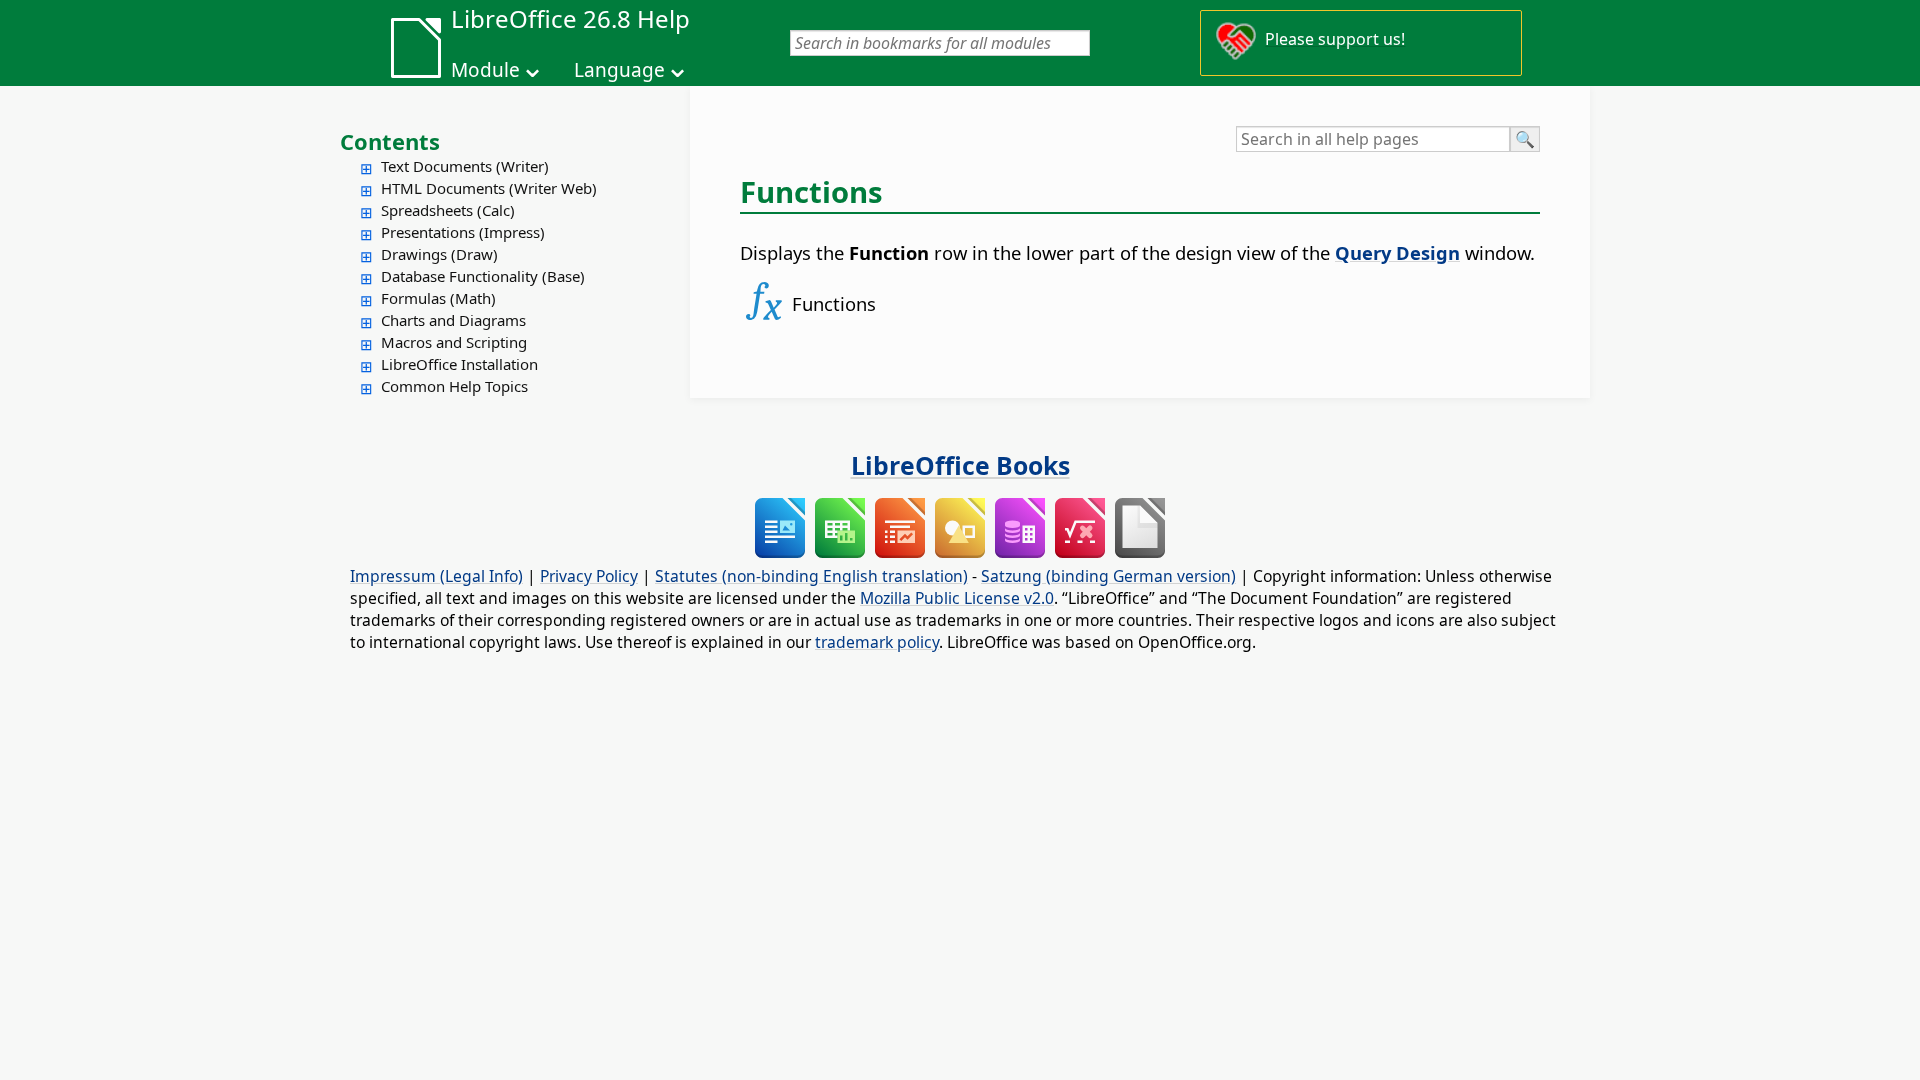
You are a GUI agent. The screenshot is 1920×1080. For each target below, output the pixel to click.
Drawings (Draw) (439, 254)
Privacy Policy (589, 576)
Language (619, 70)
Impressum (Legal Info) (436, 576)
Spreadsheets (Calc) (448, 210)
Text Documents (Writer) (465, 166)
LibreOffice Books (960, 465)
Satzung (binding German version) (1108, 576)
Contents (390, 141)
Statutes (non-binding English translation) (811, 576)
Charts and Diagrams (453, 320)
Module (485, 70)
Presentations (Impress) (463, 232)
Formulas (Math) (438, 298)
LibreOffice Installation (459, 364)
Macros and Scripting (454, 342)
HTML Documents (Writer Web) (489, 188)
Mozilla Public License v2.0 (957, 598)
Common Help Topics (454, 386)
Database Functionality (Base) (483, 276)
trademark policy (877, 642)
